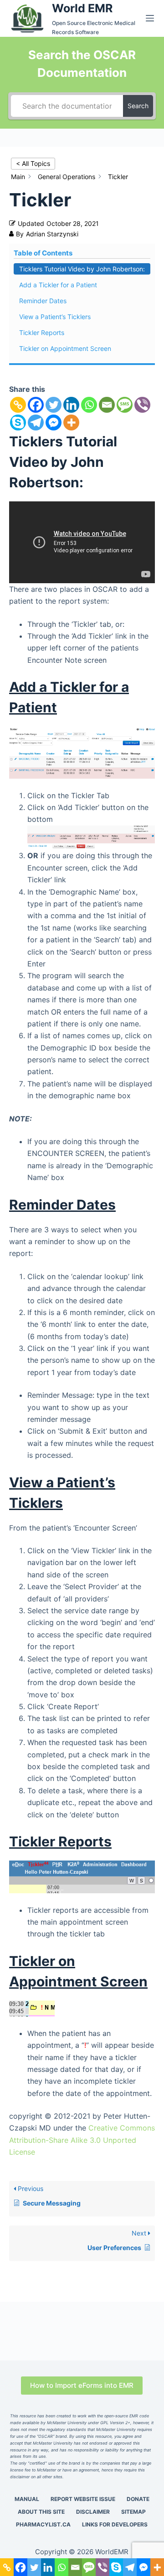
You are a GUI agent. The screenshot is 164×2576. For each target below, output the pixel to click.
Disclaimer (93, 2512)
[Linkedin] (71, 405)
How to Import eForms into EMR (82, 2385)
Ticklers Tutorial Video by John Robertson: (82, 269)
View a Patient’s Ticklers (55, 317)
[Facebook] (36, 405)
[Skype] (18, 423)
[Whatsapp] (89, 405)
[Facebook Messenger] (54, 423)
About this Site (41, 2512)
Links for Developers (115, 2524)
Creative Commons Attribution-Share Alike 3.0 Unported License (82, 2140)
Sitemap (133, 2512)
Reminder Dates (43, 301)
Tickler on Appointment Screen (65, 348)
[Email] (107, 405)
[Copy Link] (18, 405)
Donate (138, 2499)
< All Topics (33, 163)
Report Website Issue (83, 2499)
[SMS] (125, 405)
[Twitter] (54, 405)
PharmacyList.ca (43, 2524)
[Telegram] (36, 423)
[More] (71, 423)
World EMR (82, 8)
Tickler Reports (42, 333)
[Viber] (142, 405)
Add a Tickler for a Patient (58, 285)
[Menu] (150, 18)
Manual (27, 2499)
